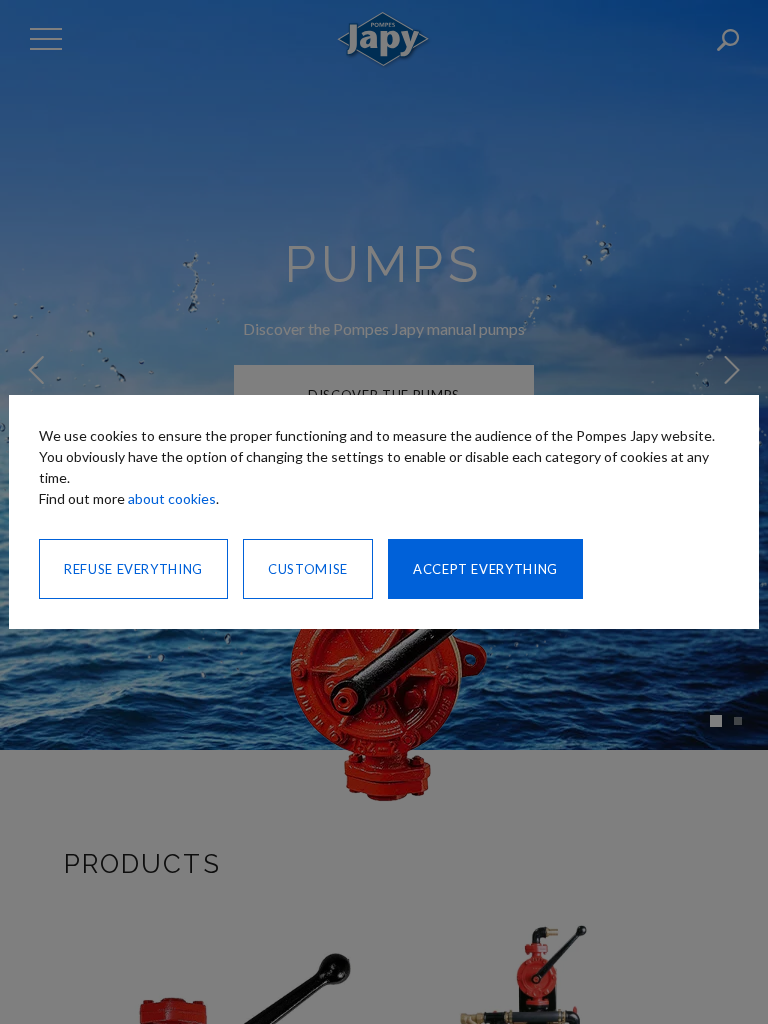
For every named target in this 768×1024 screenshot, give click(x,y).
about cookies (172, 498)
